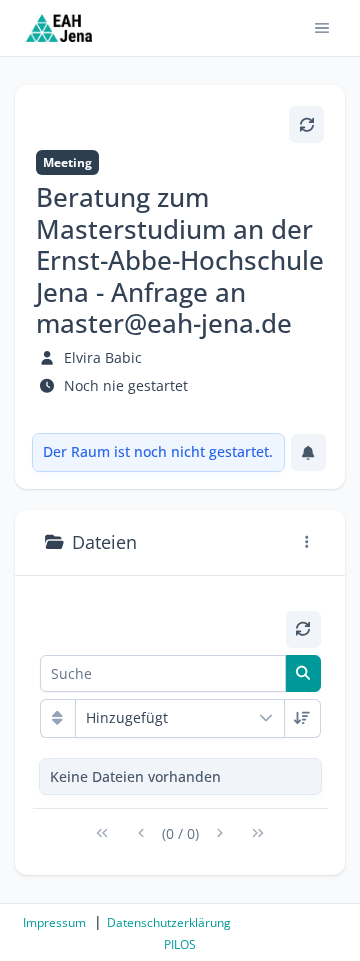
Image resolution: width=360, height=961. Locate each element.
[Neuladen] (306, 124)
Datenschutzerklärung (169, 922)
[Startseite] (59, 28)
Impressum (54, 922)
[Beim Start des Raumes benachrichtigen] (308, 452)
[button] (322, 28)
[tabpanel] (180, 734)
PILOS (180, 944)
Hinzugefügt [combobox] (127, 717)
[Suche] (303, 673)
